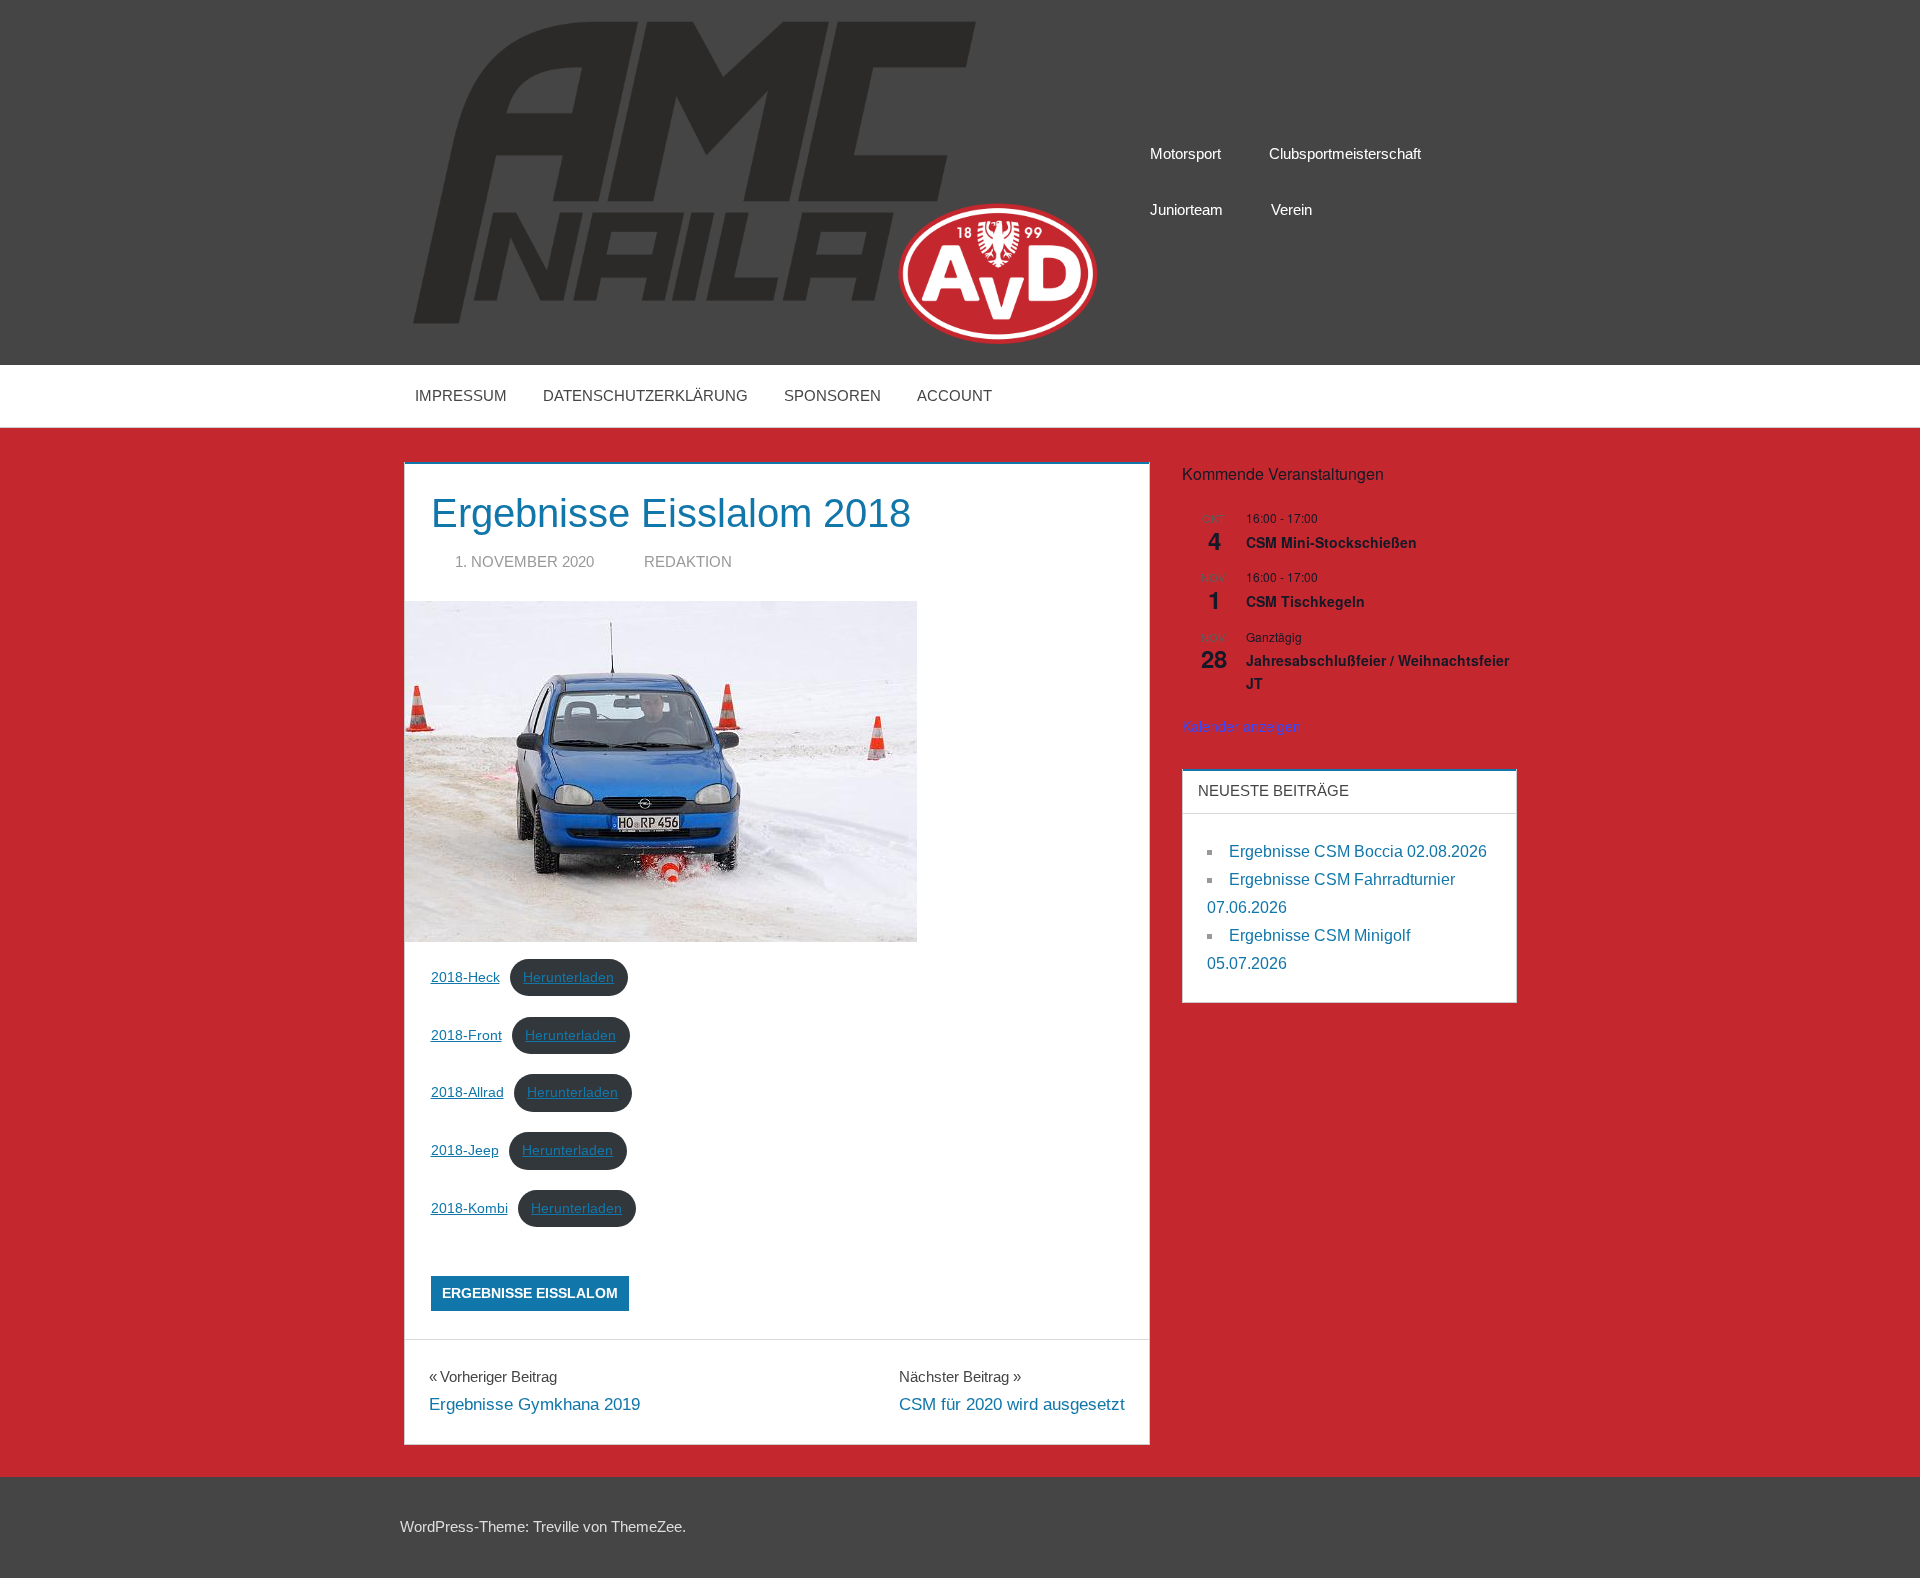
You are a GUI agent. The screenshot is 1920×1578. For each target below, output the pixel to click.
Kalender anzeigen (1241, 726)
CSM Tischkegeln (1305, 601)
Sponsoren (832, 395)
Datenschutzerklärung (645, 395)
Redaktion (688, 561)
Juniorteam (1186, 209)
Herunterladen (568, 977)
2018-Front (466, 1035)
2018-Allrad (467, 1092)
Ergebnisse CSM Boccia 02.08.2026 (1358, 851)
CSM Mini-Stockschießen (1331, 542)
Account (954, 395)
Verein (1291, 209)
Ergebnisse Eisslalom (530, 1293)
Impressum (461, 395)
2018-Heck (465, 977)
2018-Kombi (469, 1208)
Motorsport (1185, 153)
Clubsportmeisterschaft (1345, 153)
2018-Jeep (465, 1150)
